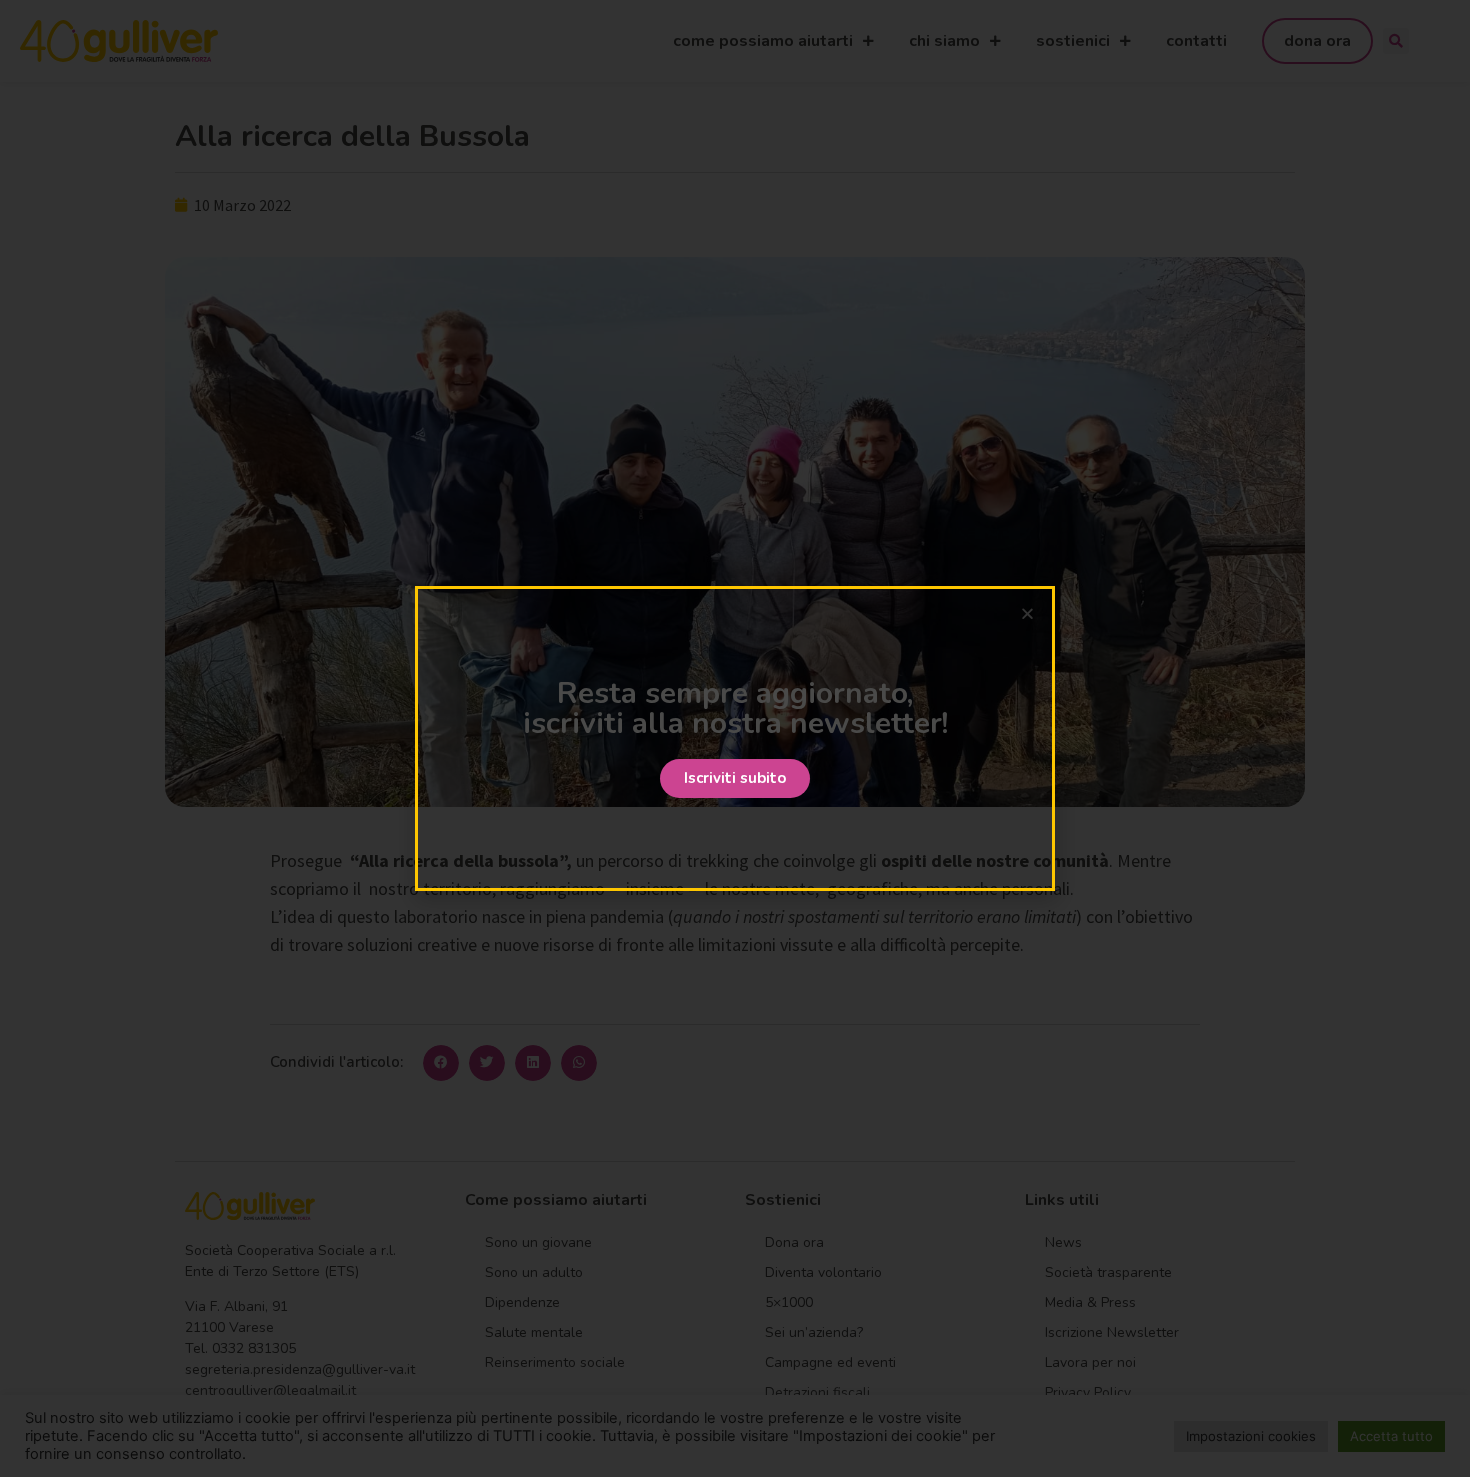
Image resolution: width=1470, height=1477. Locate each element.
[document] (735, 738)
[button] (735, 778)
